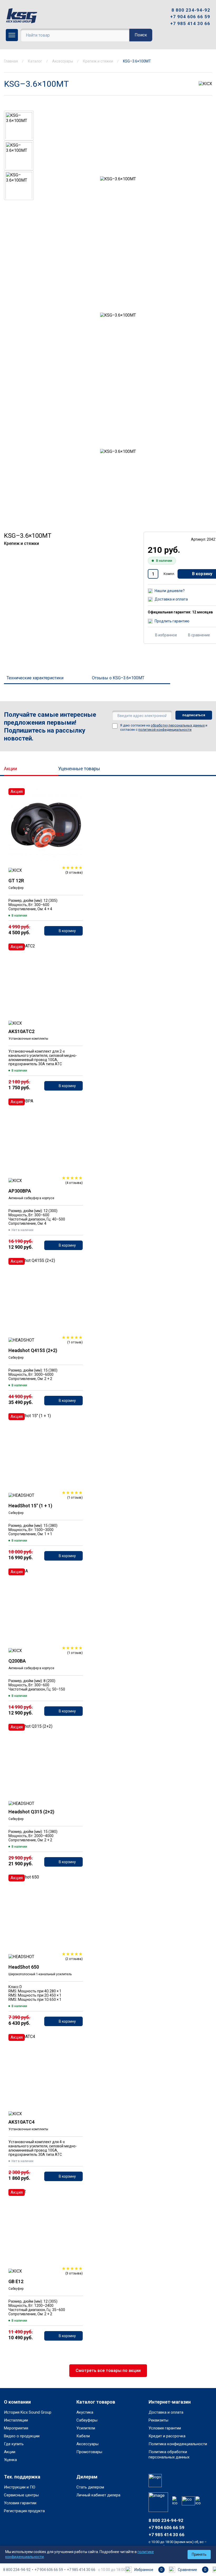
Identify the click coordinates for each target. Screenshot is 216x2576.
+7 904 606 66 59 (190, 17)
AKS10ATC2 (21, 1031)
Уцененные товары (79, 769)
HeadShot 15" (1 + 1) (30, 1506)
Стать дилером (90, 2487)
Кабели (83, 2436)
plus (179, 229)
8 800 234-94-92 (191, 10)
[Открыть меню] (12, 35)
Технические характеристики (35, 678)
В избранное (166, 635)
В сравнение (199, 635)
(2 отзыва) (74, 1959)
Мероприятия (16, 2428)
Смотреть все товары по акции (108, 2371)
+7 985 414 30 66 (190, 23)
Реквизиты (158, 2420)
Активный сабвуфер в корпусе (31, 1198)
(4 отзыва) (74, 1183)
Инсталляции (16, 2420)
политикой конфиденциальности (165, 730)
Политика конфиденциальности (178, 2444)
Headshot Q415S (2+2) (33, 1350)
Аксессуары (63, 61)
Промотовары (89, 2452)
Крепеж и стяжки (98, 61)
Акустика (85, 2412)
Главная (11, 61)
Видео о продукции (22, 2436)
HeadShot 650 (24, 1967)
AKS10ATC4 (21, 2122)
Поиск (141, 35)
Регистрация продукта (24, 2511)
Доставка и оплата (166, 2412)
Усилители (86, 2428)
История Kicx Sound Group (28, 2412)
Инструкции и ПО (20, 2487)
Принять (199, 2554)
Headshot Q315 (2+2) (31, 1812)
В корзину (67, 931)
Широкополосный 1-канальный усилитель (40, 1974)
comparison (77, 810)
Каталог (35, 61)
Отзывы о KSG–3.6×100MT (118, 678)
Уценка (10, 2460)
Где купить (14, 2444)
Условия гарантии (165, 2428)
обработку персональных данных (178, 725)
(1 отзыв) (75, 1342)
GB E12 (16, 2281)
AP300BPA (20, 1191)
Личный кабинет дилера (98, 2495)
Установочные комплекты (28, 1039)
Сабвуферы (87, 2420)
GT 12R (16, 881)
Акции (11, 769)
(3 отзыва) (74, 872)
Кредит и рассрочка (167, 2436)
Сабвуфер (16, 888)
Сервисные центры (21, 2495)
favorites (77, 795)
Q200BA (17, 1661)
